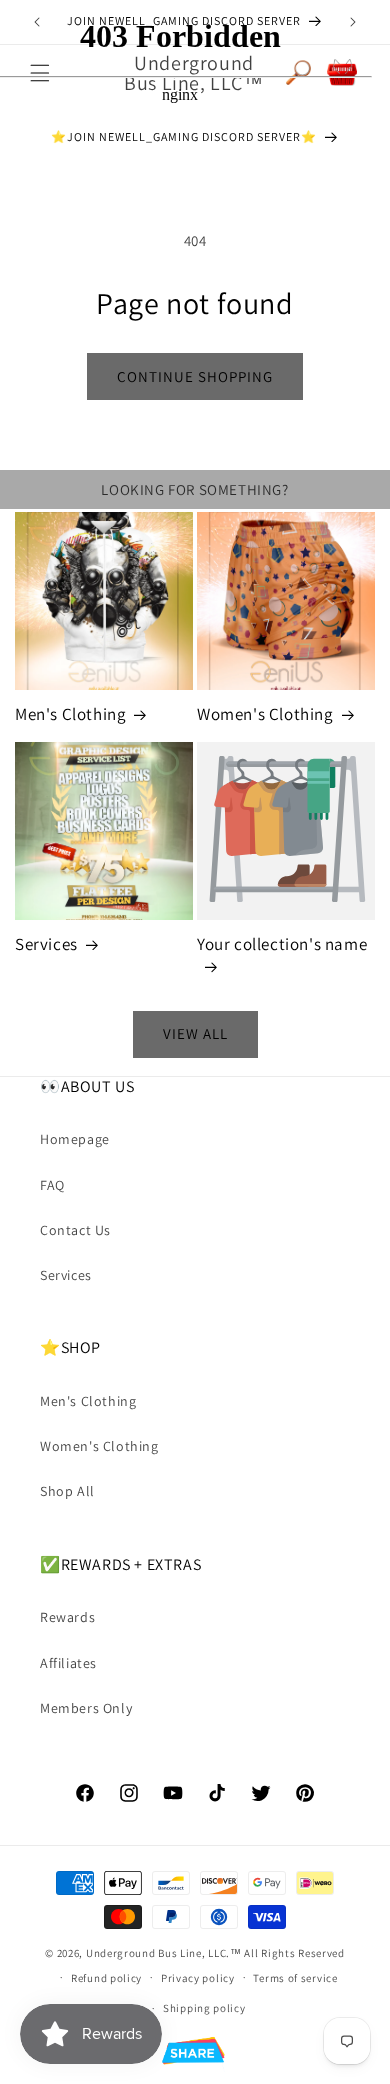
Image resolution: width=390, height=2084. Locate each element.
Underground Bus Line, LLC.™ (164, 1953)
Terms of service (295, 1978)
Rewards (67, 1617)
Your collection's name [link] (282, 944)
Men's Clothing (70, 714)
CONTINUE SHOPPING (195, 376)
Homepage (75, 1139)
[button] (195, 2054)
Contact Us (75, 1230)
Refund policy (106, 1978)
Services (46, 944)
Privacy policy (198, 1978)
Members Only (86, 1708)
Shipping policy (204, 2008)
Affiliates (68, 1663)
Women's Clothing (265, 714)
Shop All (67, 1491)
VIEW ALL (195, 1033)
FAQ (52, 1185)
